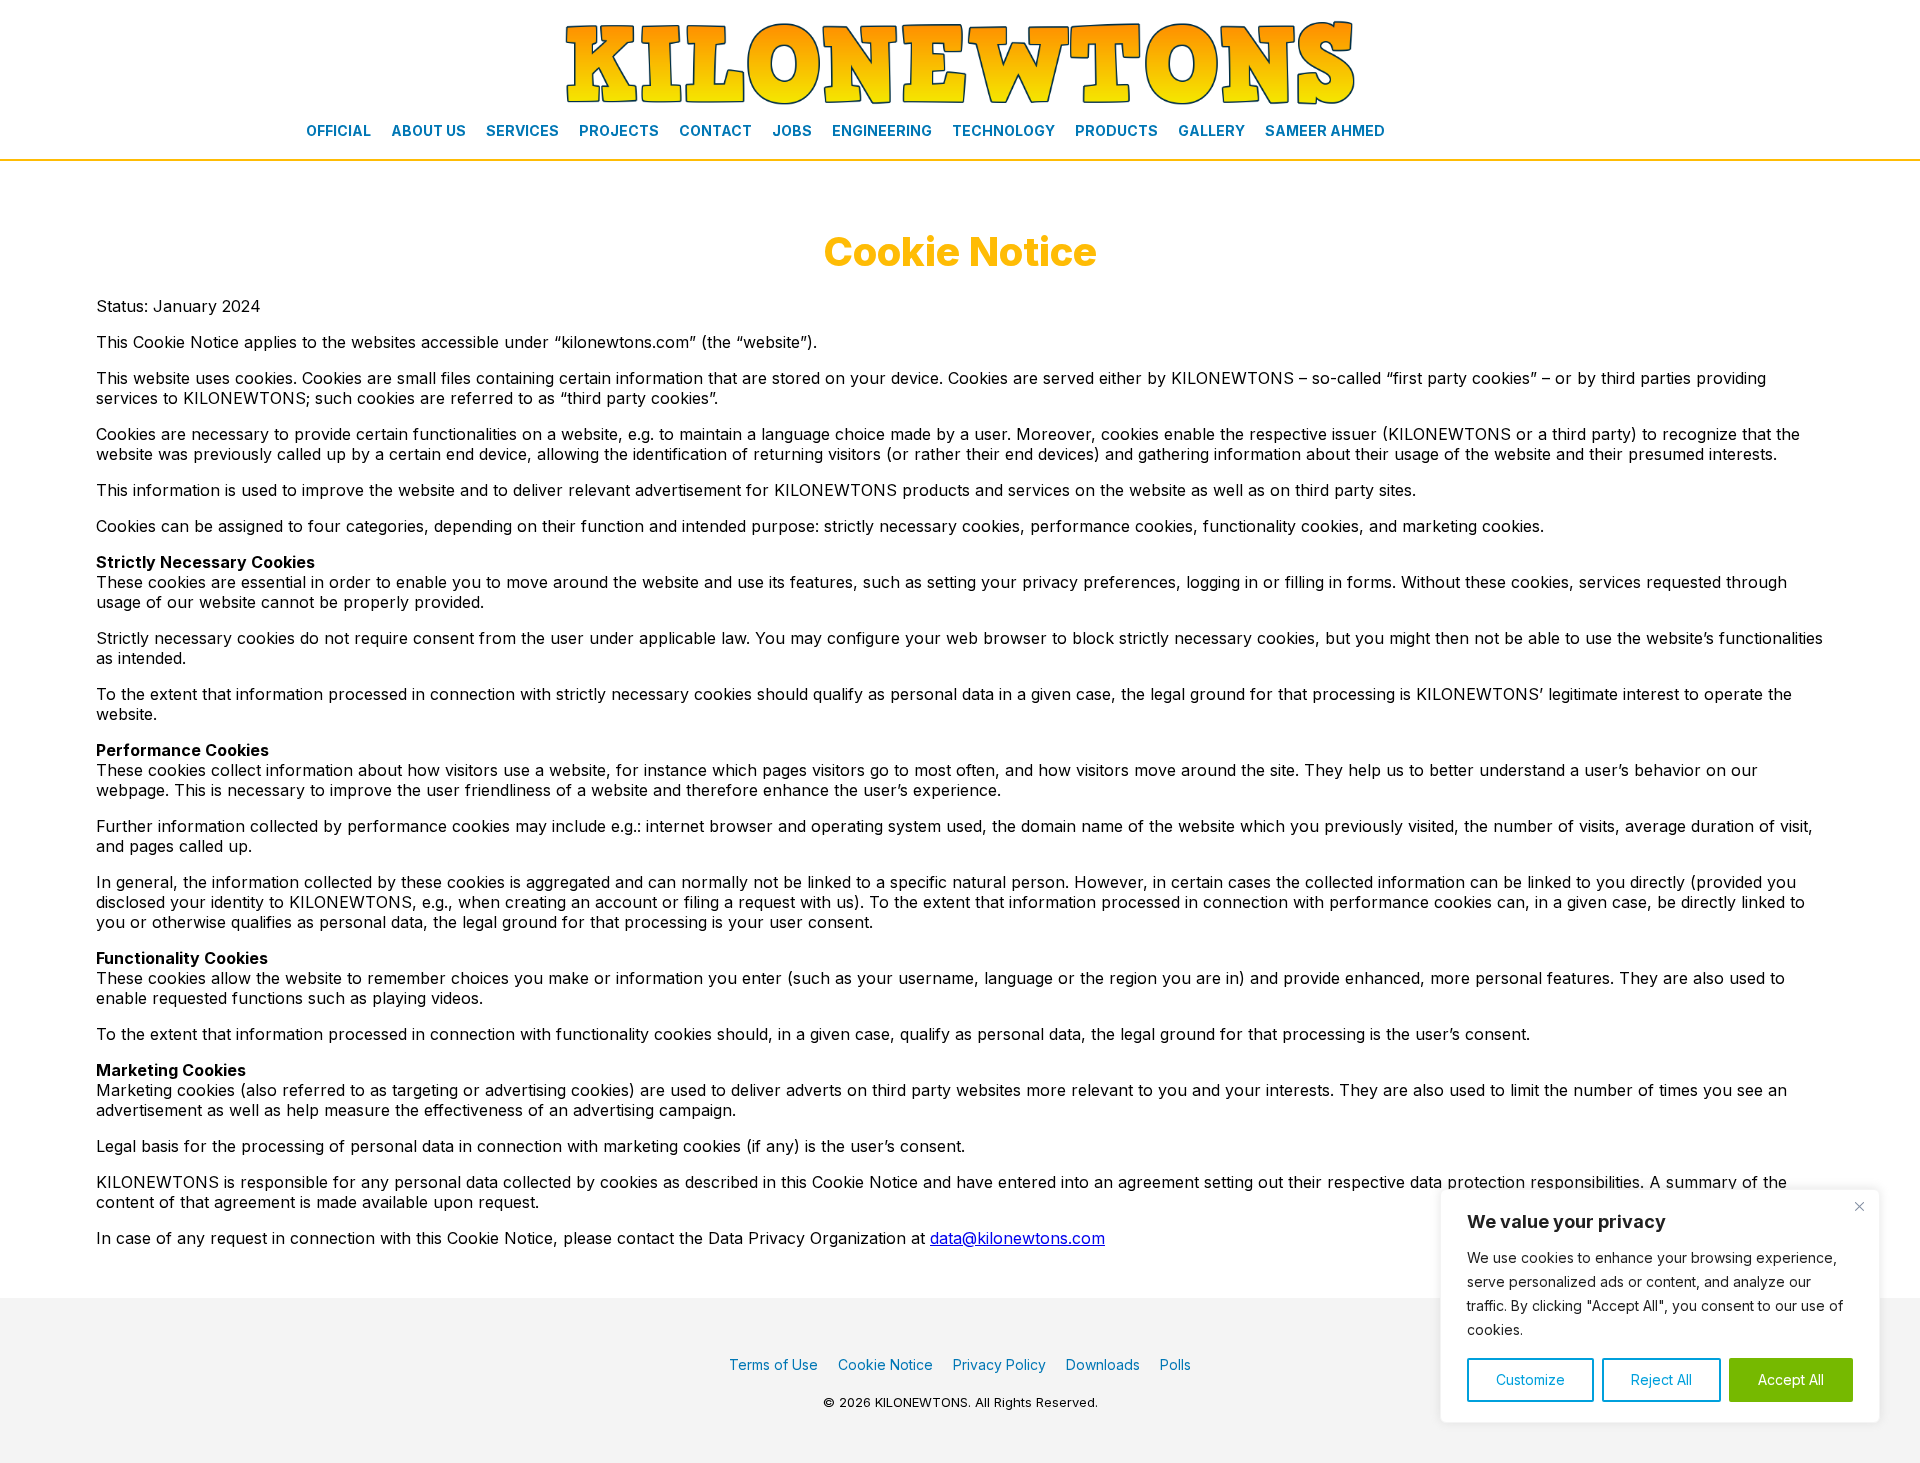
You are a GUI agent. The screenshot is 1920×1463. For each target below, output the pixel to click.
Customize (1530, 1379)
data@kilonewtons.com (1017, 1238)
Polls (1175, 1364)
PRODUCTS (1116, 130)
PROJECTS (619, 130)
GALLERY (1211, 130)
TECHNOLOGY (1003, 130)
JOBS (792, 130)
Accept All (1791, 1379)
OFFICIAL (338, 130)
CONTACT (715, 130)
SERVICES (522, 130)
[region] (1660, 1306)
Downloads (1103, 1364)
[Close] (1859, 1206)
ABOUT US (428, 130)
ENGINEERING (882, 130)
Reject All (1661, 1379)
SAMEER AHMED (1325, 130)
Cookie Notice (885, 1364)
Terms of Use (773, 1364)
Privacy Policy (999, 1364)
